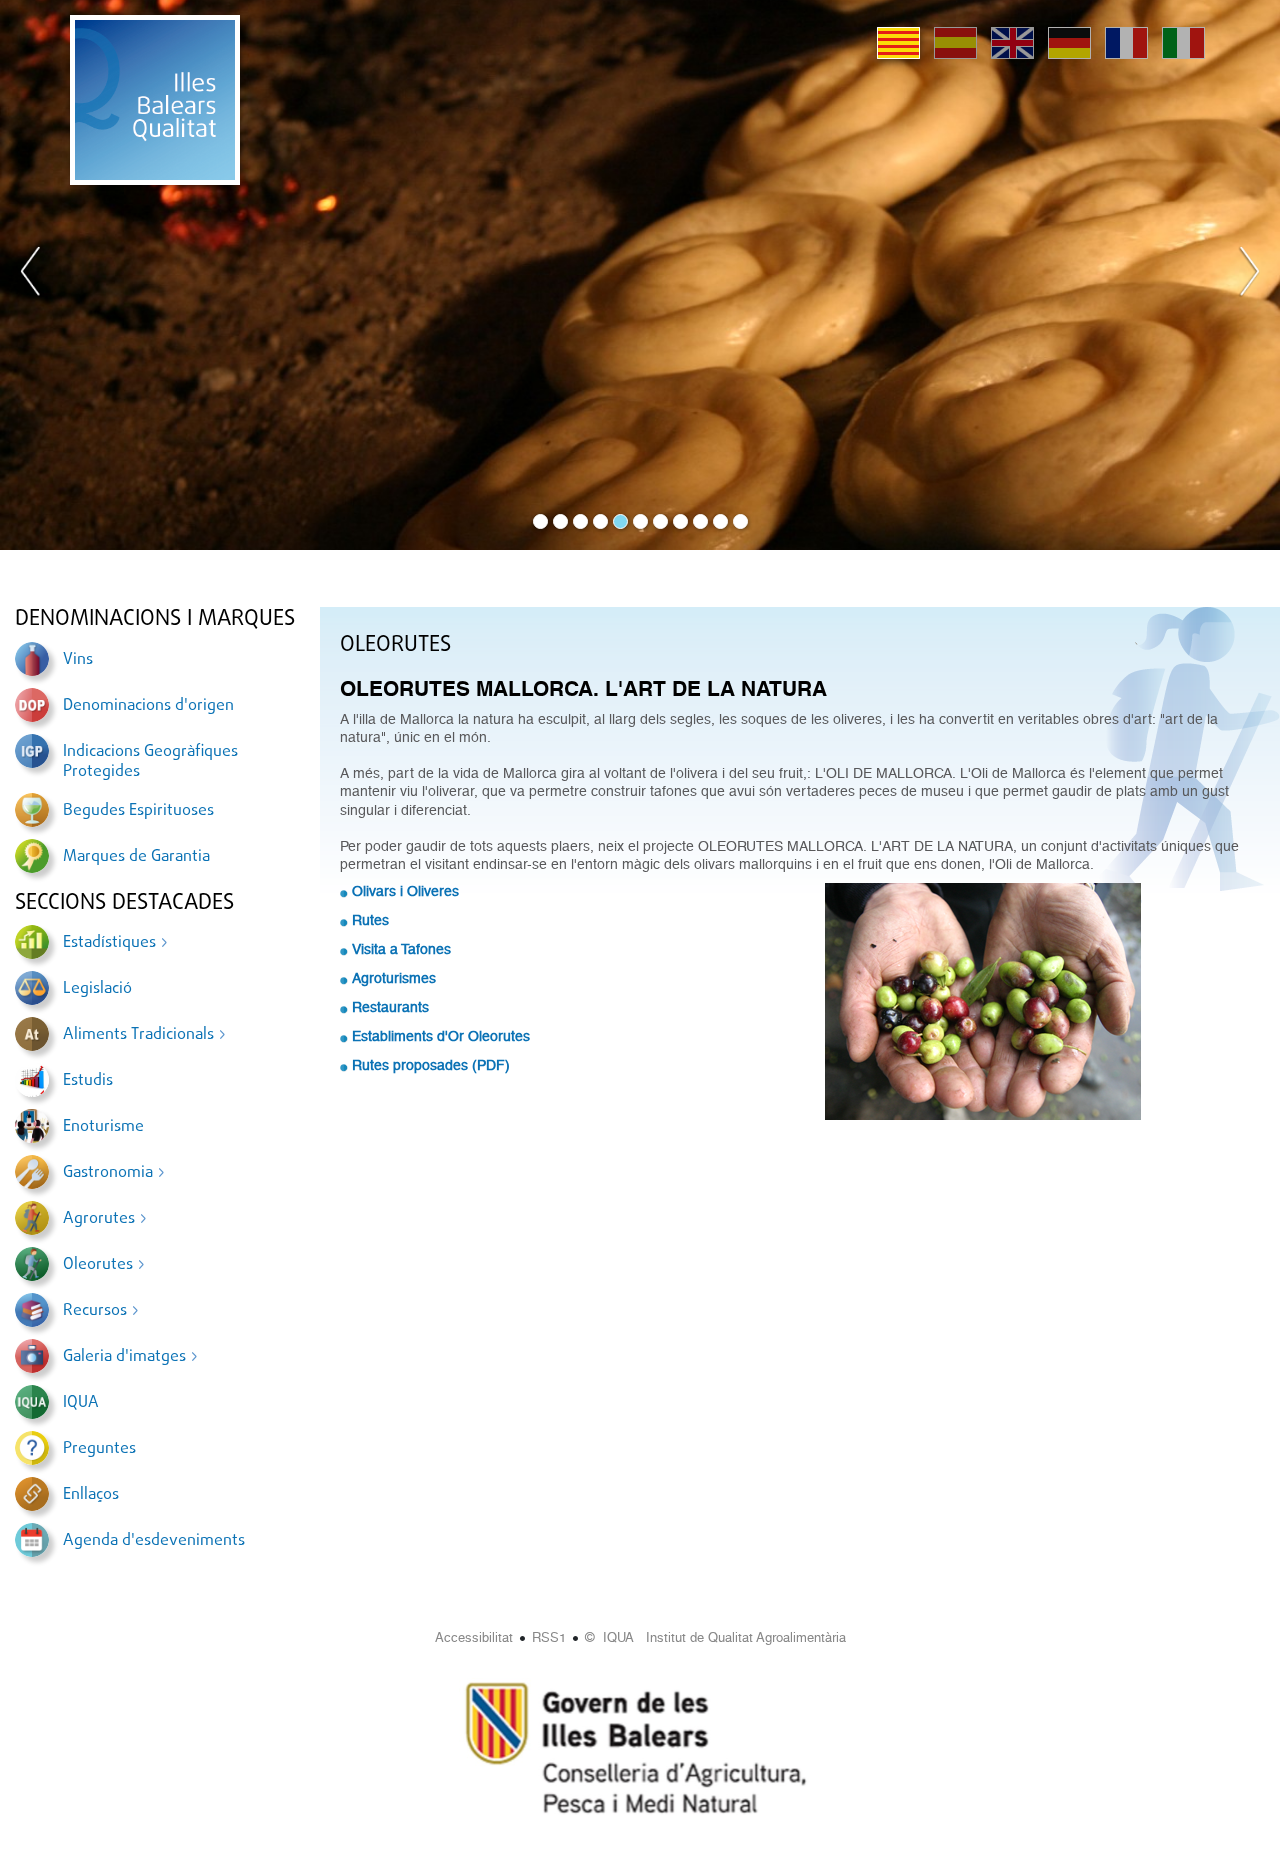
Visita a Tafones (401, 949)
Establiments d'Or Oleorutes (441, 1036)
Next (1249, 275)
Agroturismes (394, 978)
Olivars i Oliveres (405, 891)
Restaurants (390, 1007)
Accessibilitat (474, 1637)
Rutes (370, 920)
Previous (31, 275)
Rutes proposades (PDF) (431, 1065)
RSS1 (549, 1637)
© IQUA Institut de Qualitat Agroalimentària (715, 1637)
